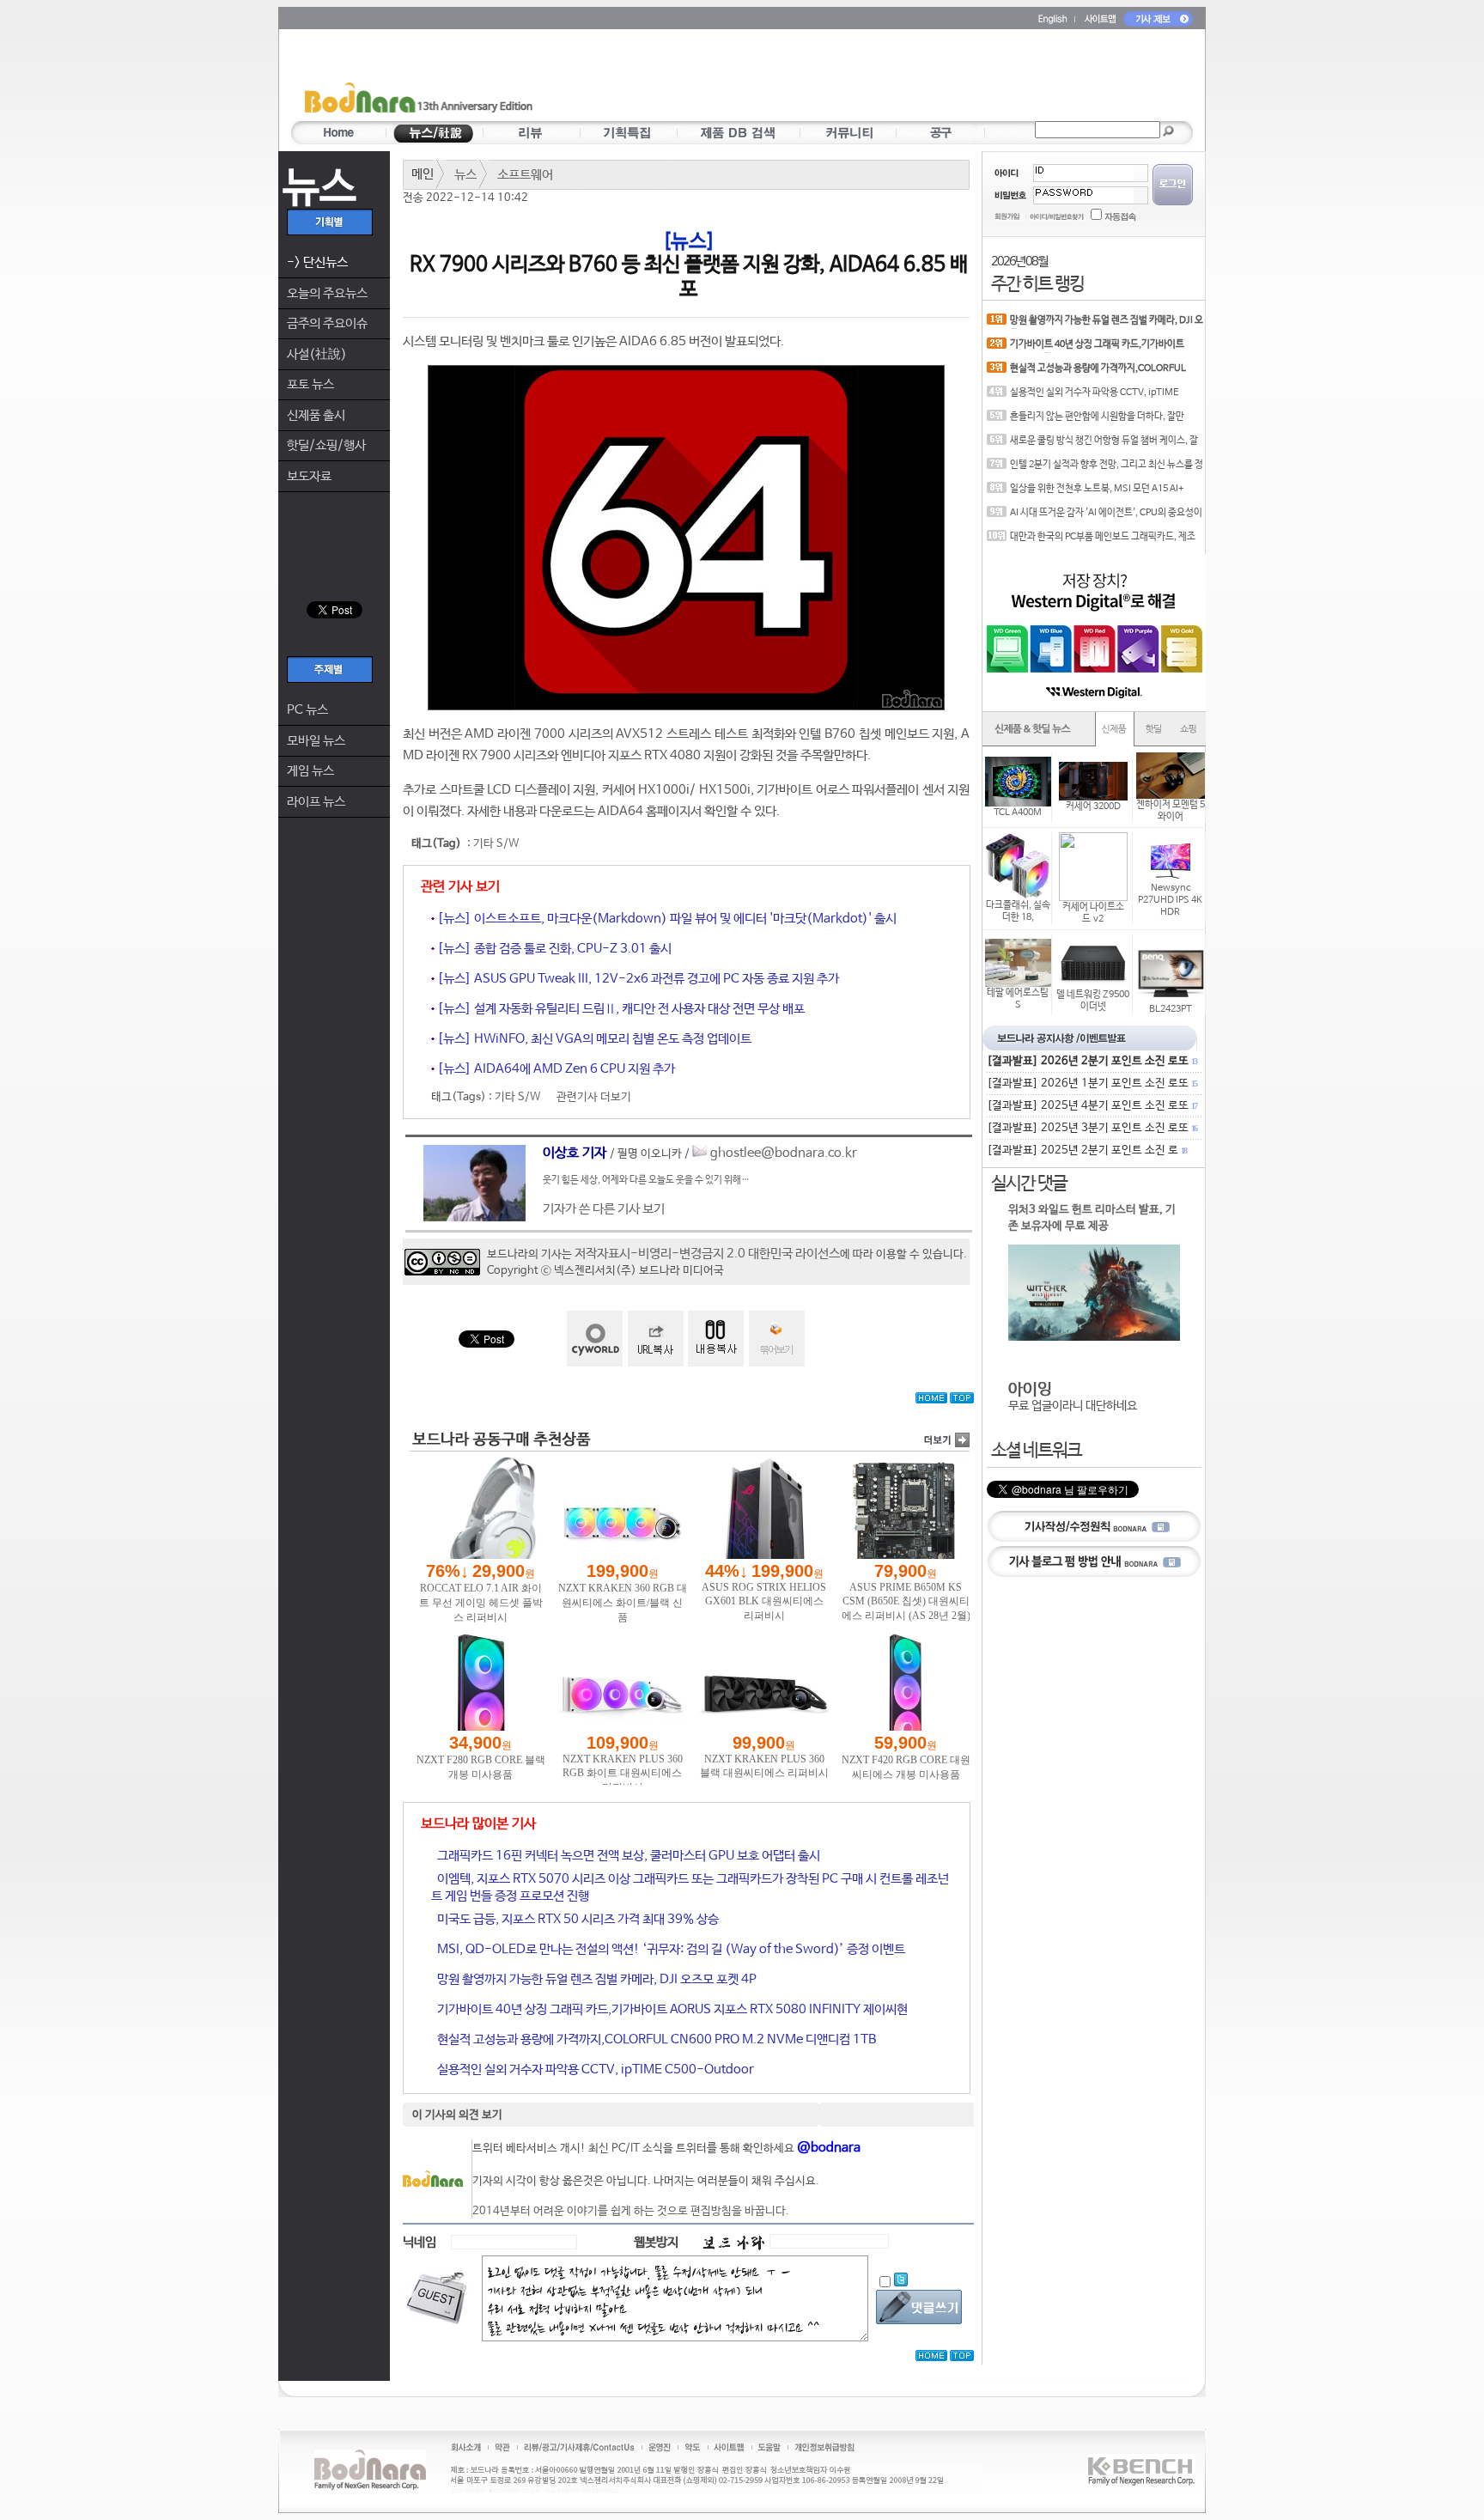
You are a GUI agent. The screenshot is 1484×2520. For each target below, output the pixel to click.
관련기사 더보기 (594, 1097)
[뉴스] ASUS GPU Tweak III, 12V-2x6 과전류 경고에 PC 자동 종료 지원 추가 (637, 979)
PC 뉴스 (307, 710)
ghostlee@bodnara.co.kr (784, 1153)
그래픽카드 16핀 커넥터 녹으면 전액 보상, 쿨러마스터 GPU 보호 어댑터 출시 (627, 1856)
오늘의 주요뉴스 (327, 293)
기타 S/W (496, 844)
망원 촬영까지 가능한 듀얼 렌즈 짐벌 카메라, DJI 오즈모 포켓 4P (596, 1979)
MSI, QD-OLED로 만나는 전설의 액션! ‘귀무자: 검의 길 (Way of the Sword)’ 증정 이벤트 (670, 1949)
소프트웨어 (525, 175)
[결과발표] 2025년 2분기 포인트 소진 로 (1086, 1150)
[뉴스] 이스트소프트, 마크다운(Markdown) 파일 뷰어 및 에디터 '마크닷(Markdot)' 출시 (666, 919)
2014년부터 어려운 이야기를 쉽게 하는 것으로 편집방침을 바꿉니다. (631, 2211)
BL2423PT (1171, 1009)
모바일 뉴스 (316, 741)
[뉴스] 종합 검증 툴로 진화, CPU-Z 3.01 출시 (553, 949)
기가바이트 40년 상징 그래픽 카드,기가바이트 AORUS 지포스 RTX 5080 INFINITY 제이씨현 (671, 2009)
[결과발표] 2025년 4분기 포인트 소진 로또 (1092, 1106)
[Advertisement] (842, 78)
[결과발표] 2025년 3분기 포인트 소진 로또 (1092, 1128)
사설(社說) (317, 354)
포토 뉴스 (310, 384)
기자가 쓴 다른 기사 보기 (604, 1209)
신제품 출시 (316, 415)
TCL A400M (1018, 813)
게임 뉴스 (310, 771)
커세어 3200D (1093, 807)
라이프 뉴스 (316, 802)
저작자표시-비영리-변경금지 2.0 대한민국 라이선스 (707, 1254)
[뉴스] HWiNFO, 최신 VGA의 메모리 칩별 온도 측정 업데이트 (593, 1039)
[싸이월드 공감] (595, 1339)
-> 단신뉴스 (317, 262)
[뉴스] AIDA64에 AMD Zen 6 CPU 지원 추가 (555, 1069)
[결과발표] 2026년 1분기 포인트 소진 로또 (1092, 1083)
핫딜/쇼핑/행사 (326, 445)
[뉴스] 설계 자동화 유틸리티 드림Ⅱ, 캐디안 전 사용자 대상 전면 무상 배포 (620, 1009)
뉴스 (465, 175)
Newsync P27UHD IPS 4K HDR (1170, 900)
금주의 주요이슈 (327, 323)
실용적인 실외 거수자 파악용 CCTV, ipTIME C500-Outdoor (594, 2070)
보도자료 (309, 476)
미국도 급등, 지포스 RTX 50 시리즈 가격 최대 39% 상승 (577, 1919)
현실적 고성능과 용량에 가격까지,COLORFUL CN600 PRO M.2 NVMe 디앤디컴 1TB (655, 2039)
